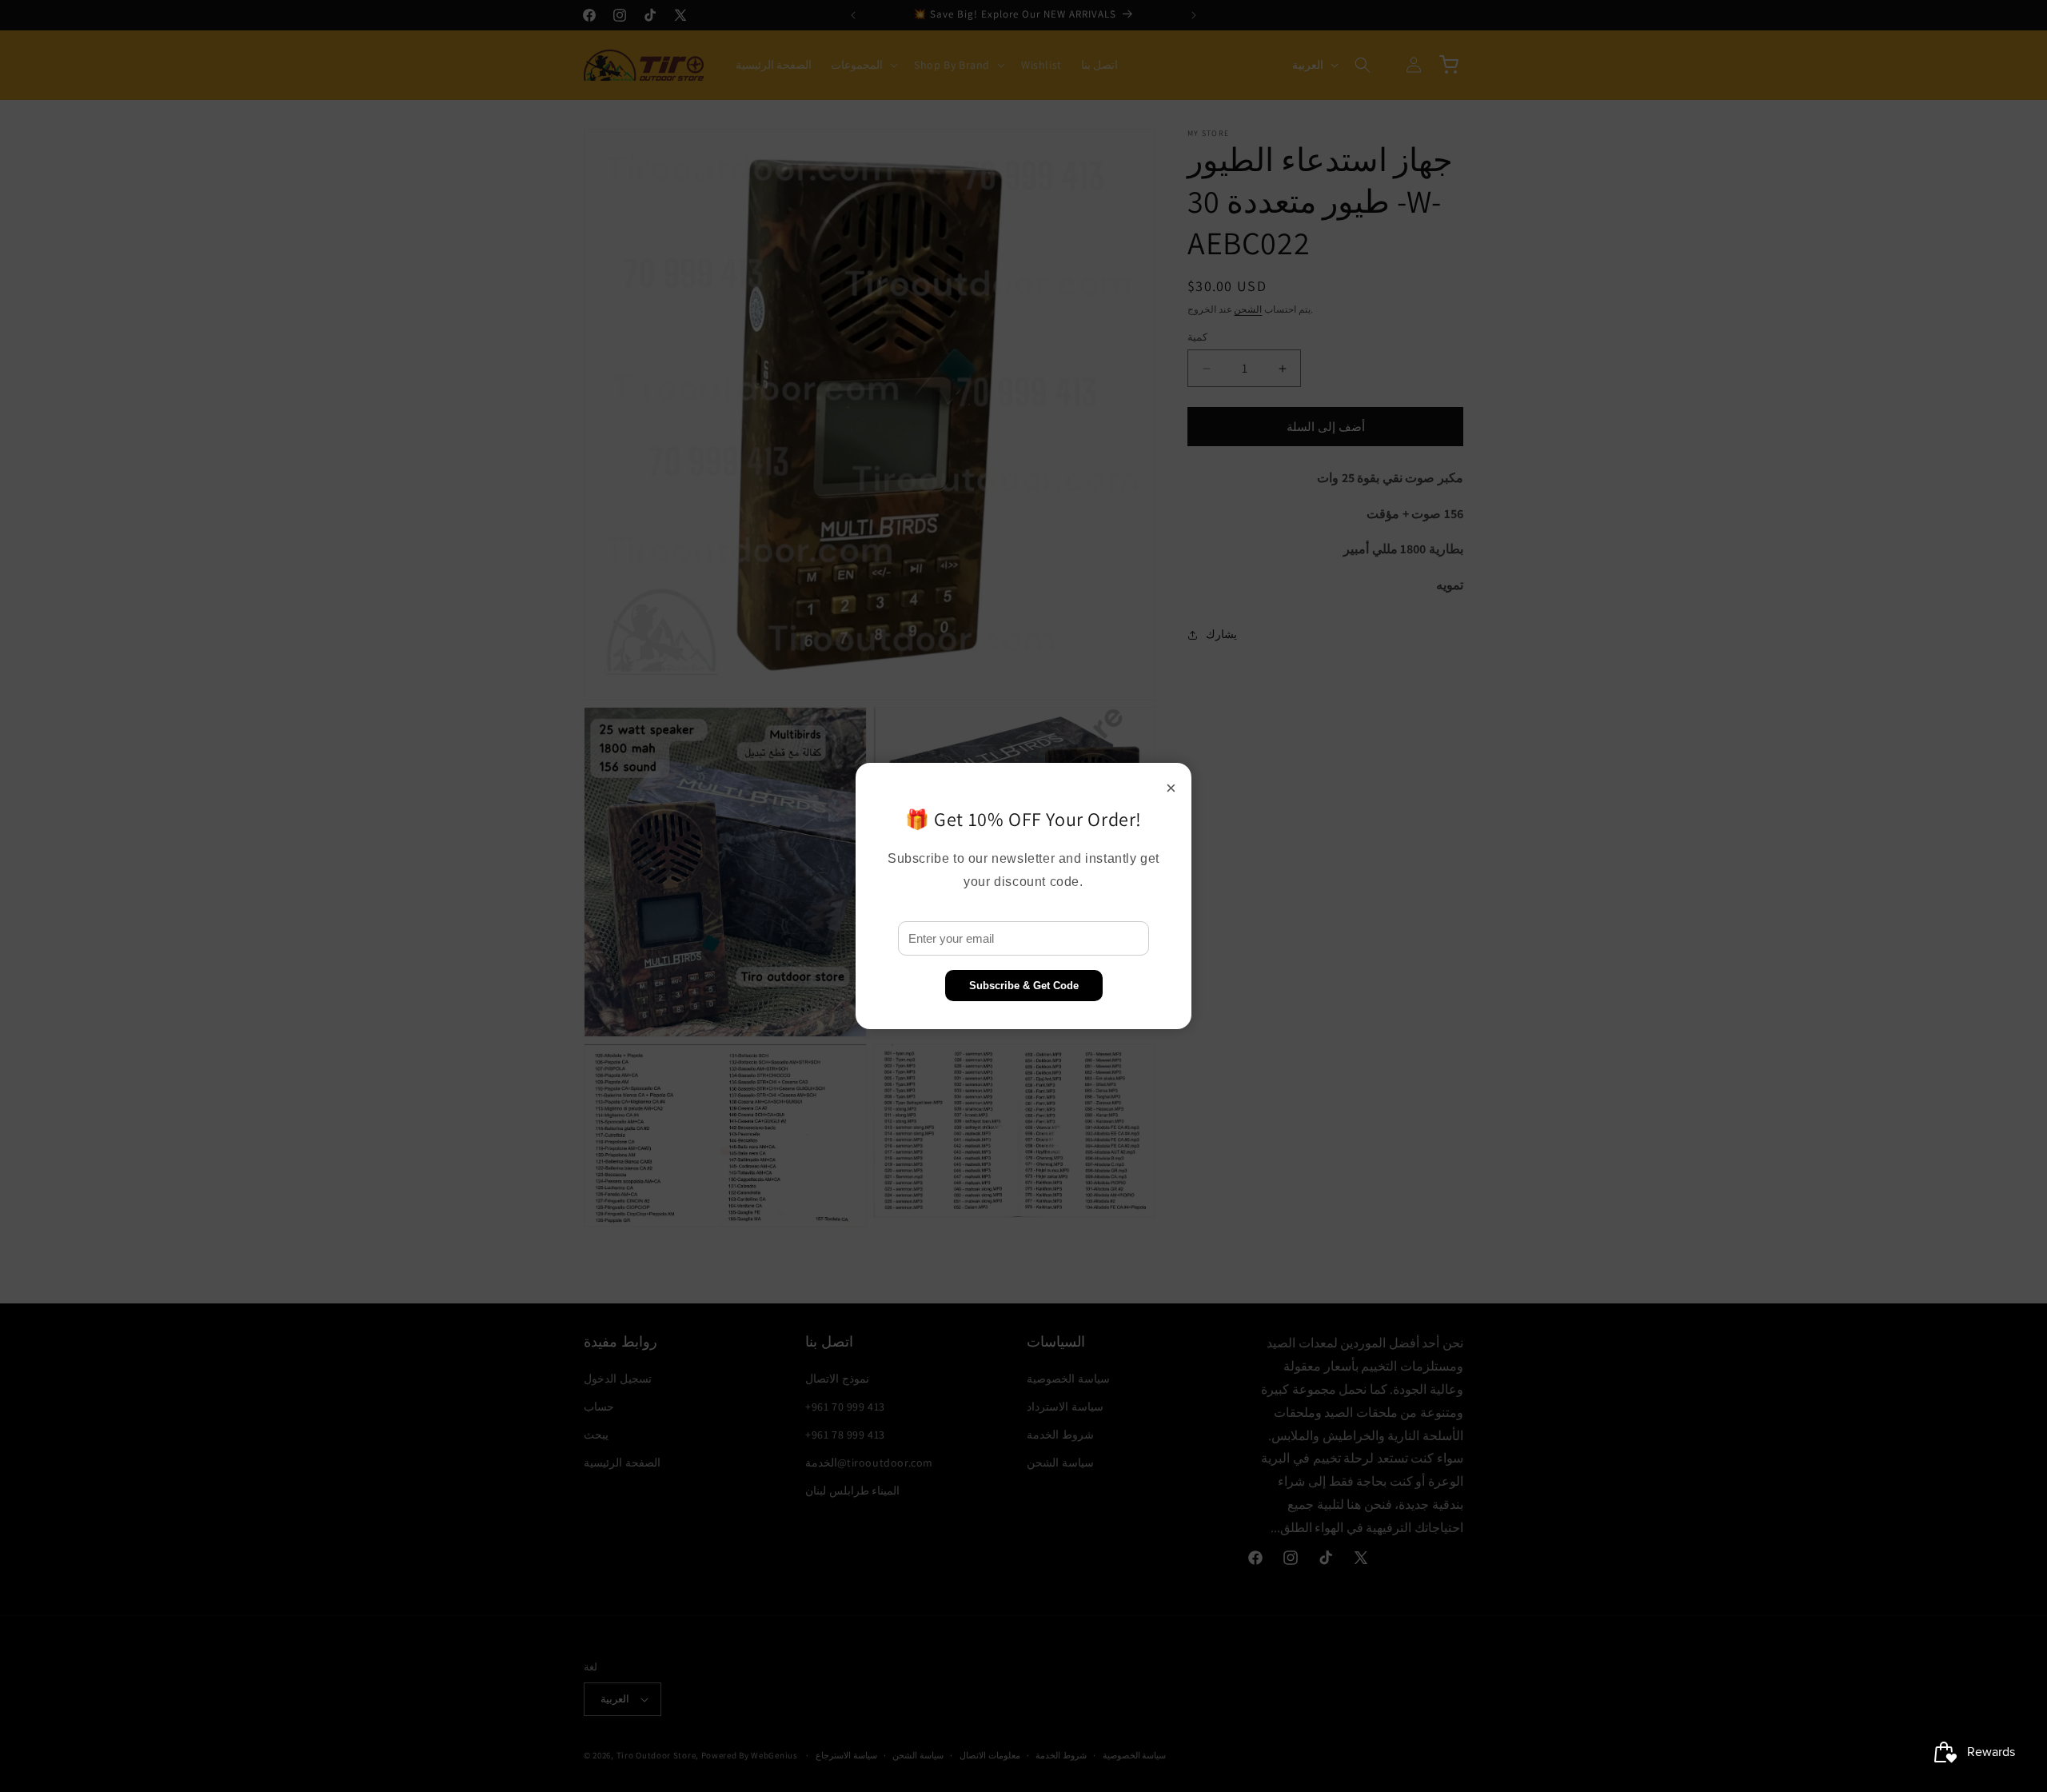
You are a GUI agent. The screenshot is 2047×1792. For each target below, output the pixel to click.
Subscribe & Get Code (1024, 986)
